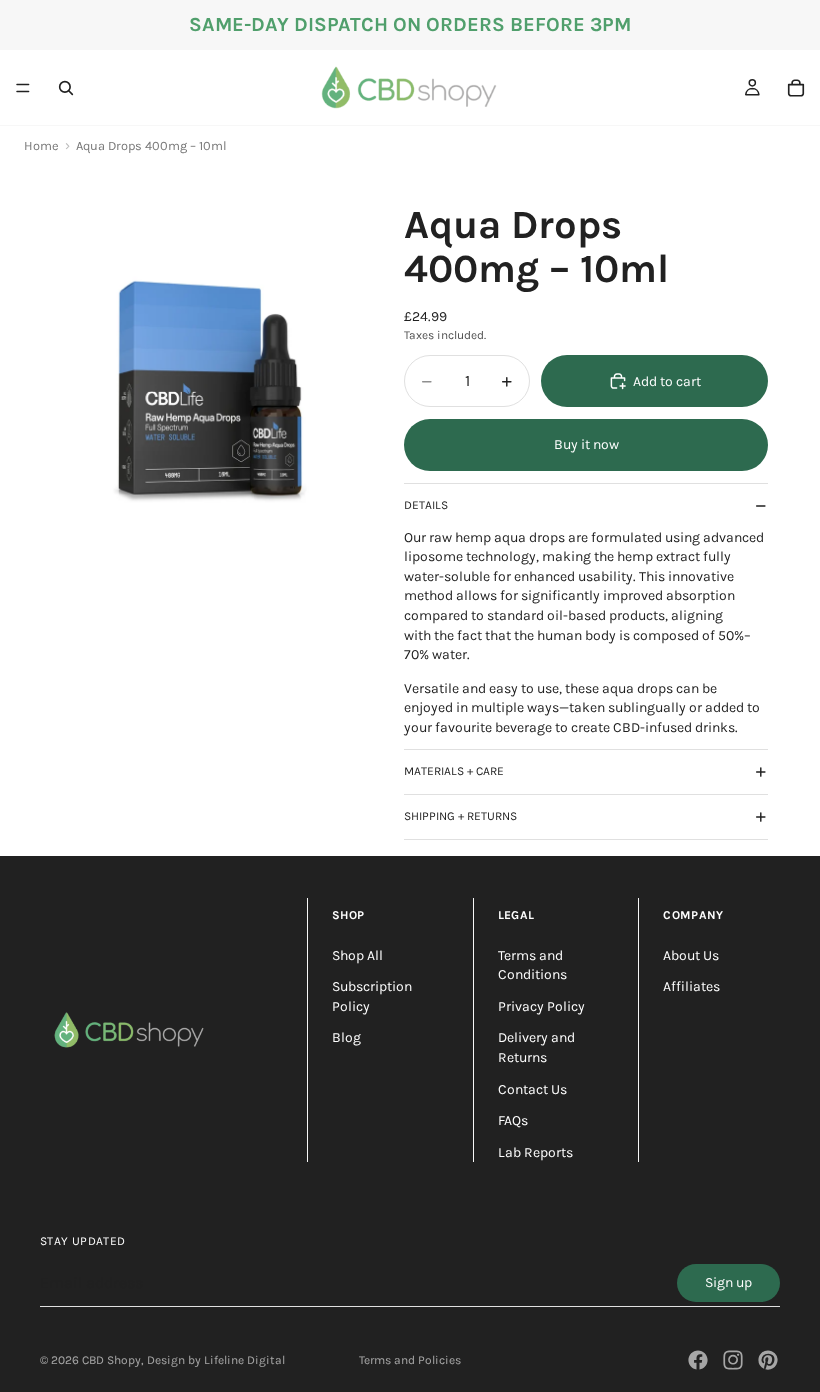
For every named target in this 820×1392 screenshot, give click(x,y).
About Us (691, 955)
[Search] (66, 88)
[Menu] (23, 88)
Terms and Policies (410, 1360)
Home (41, 145)
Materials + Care (454, 771)
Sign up (728, 1282)
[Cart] (796, 88)
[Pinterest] (768, 1360)
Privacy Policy (541, 1006)
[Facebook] (698, 1360)
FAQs (513, 1120)
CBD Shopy (111, 1360)
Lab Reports (535, 1152)
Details (426, 505)
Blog (346, 1037)
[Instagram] (733, 1360)
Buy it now (586, 444)
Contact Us (532, 1089)
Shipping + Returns (460, 816)
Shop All (357, 955)
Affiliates (691, 986)
